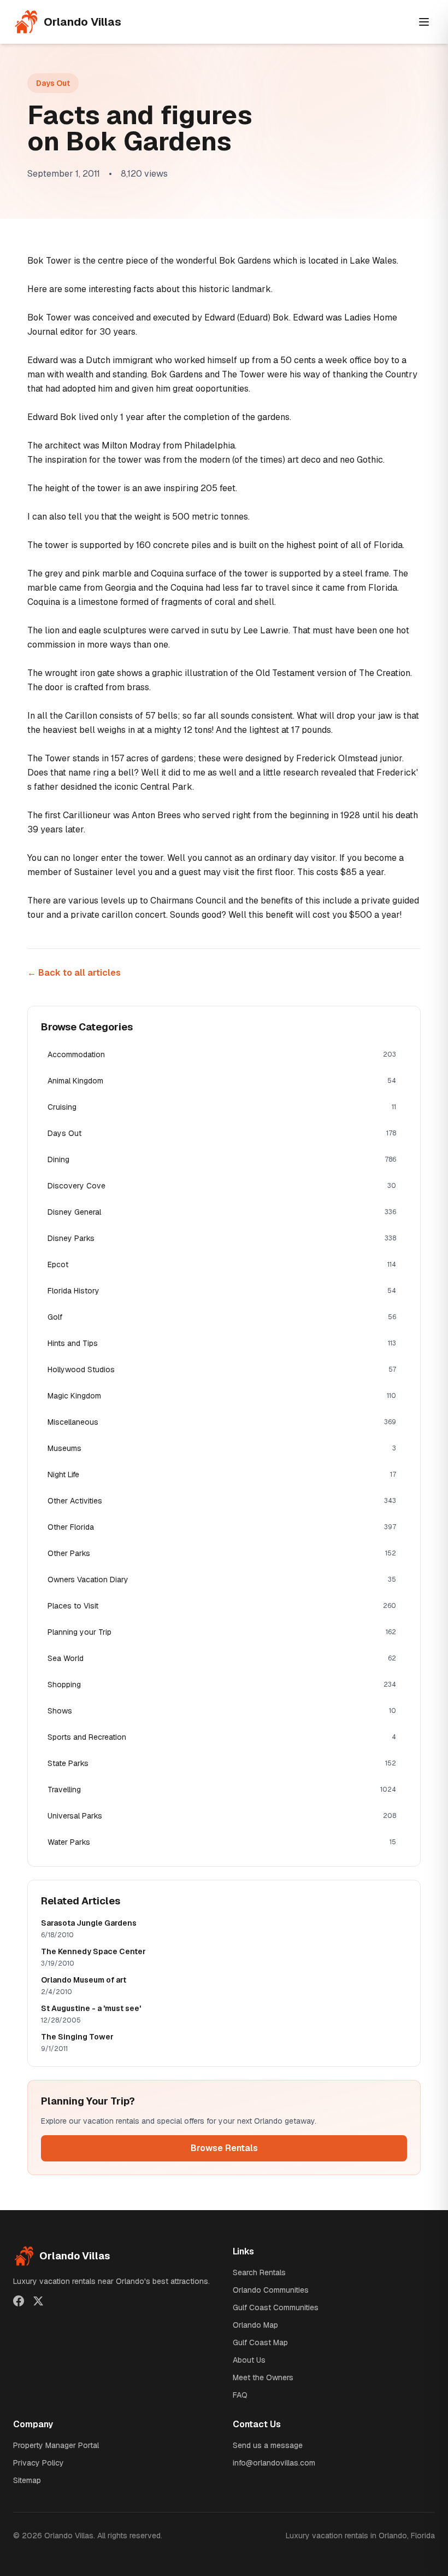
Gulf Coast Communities (276, 2307)
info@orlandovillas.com (274, 2463)
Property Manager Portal (56, 2445)
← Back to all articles (74, 973)
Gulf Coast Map (260, 2342)
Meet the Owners (263, 2377)
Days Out (53, 83)
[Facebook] (19, 2301)
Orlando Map (255, 2325)
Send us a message (268, 2445)
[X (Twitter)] (38, 2301)
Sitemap (27, 2480)
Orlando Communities (271, 2290)
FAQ (240, 2395)
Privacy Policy (39, 2463)
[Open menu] (424, 22)
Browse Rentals (224, 2148)
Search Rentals (259, 2272)
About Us (249, 2360)
